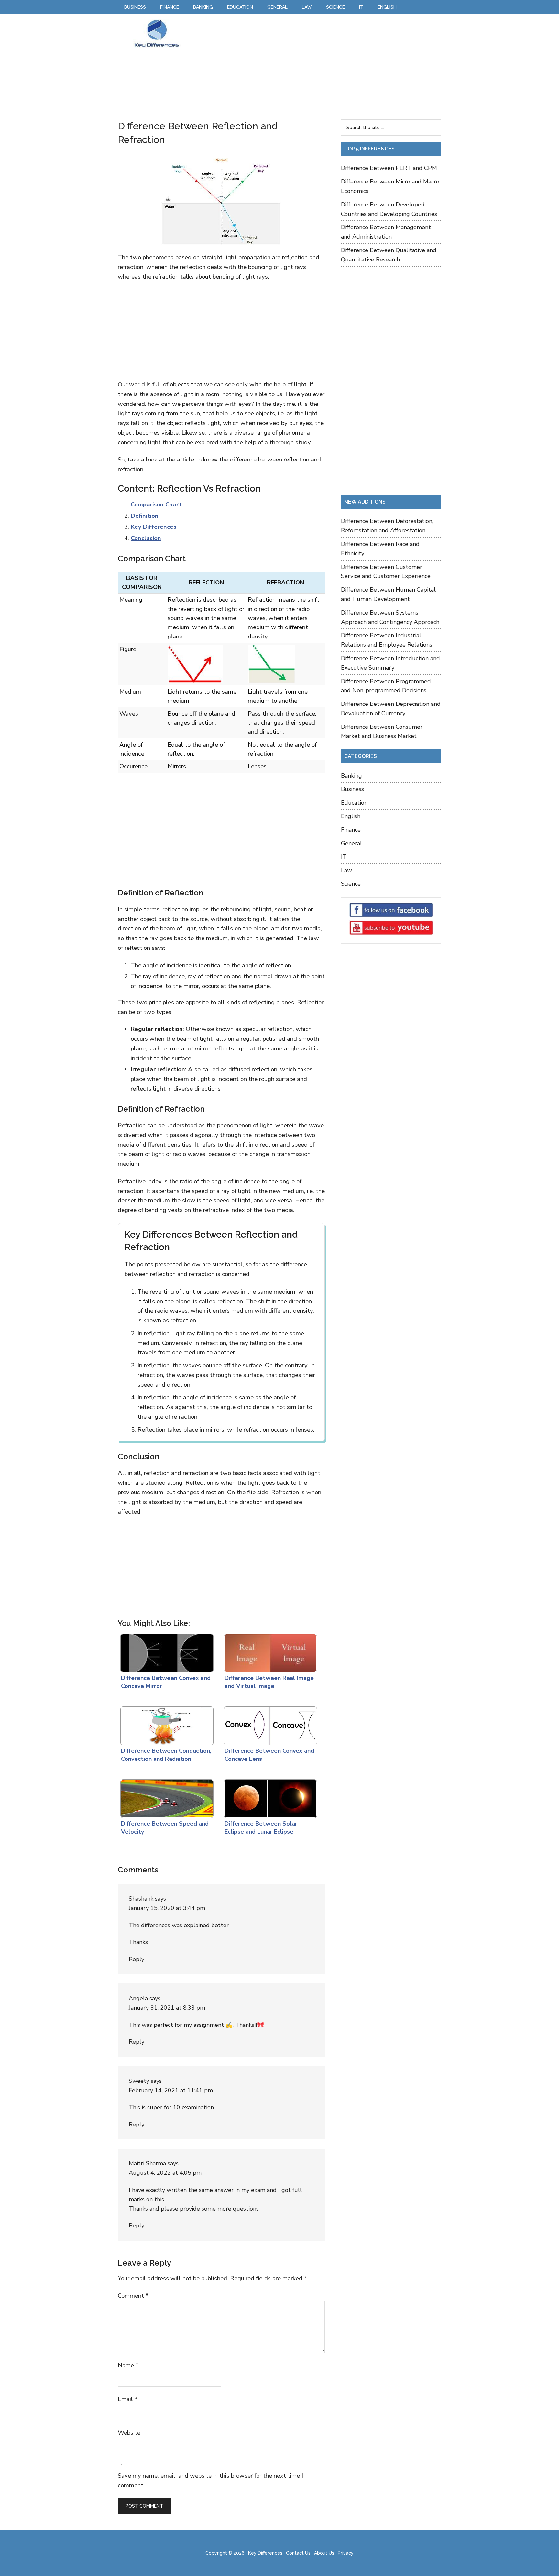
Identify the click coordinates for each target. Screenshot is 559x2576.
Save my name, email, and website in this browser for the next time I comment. (210, 2481)
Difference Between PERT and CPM (389, 168)
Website (129, 2433)
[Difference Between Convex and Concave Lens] (269, 1724)
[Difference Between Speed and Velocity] (166, 1797)
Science (351, 884)
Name (128, 2365)
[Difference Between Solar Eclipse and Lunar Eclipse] (269, 1797)
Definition (145, 516)
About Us (324, 2553)
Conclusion (146, 538)
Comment (133, 2296)
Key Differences (157, 33)
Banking (351, 776)
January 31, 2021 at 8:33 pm (167, 2008)
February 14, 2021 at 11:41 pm (171, 2090)
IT (344, 857)
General (351, 843)
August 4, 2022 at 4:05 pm (165, 2173)
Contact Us (298, 2553)
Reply (137, 1959)
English (351, 816)
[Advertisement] (313, 64)
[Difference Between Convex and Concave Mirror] (166, 1651)
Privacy (346, 2553)
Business (352, 789)
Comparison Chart (156, 505)
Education (354, 803)
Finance (351, 830)
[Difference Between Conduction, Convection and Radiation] (166, 1724)
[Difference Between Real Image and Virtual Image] (269, 1651)
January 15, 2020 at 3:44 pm (167, 1908)
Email (128, 2399)
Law (346, 870)
